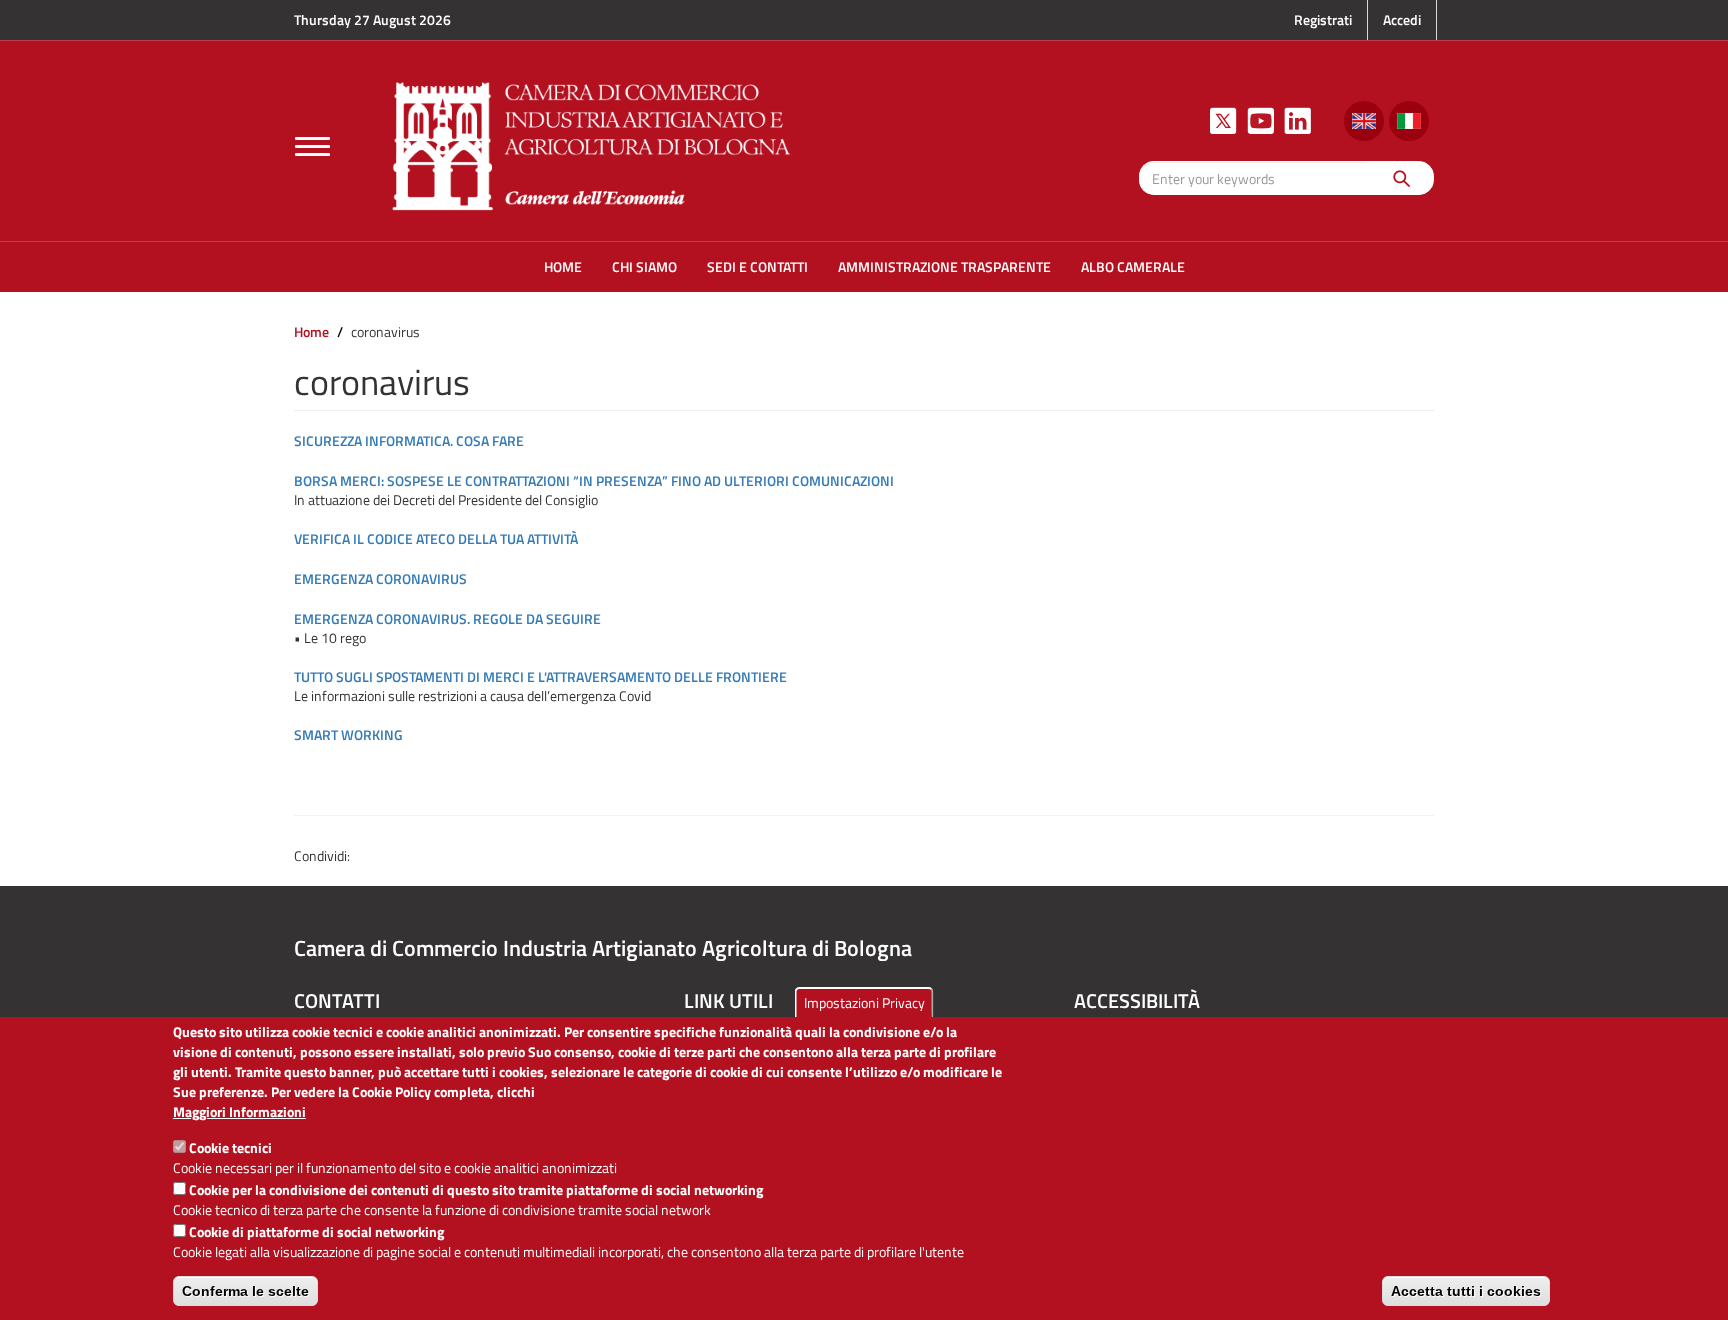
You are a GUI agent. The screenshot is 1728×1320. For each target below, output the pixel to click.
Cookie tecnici (230, 1147)
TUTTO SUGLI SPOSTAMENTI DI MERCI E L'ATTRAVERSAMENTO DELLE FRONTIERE (540, 676)
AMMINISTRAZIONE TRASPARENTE (944, 266)
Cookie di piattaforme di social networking (316, 1231)
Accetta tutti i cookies (1466, 1291)
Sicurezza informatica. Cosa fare (409, 440)
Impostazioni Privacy (864, 1002)
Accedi (1402, 19)
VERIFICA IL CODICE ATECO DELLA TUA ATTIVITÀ (436, 538)
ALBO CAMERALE (1133, 266)
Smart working (348, 734)
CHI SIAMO (644, 266)
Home (311, 331)
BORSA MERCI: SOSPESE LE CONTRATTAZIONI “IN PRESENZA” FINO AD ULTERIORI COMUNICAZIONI (594, 480)
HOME (563, 266)
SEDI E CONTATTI (757, 266)
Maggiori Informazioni (239, 1112)
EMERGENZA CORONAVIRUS (380, 578)
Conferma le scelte (245, 1291)
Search (1400, 177)
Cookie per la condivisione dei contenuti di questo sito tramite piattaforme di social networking (476, 1189)
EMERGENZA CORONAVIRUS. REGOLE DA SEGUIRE (447, 618)
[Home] (592, 143)
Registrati (1323, 19)
